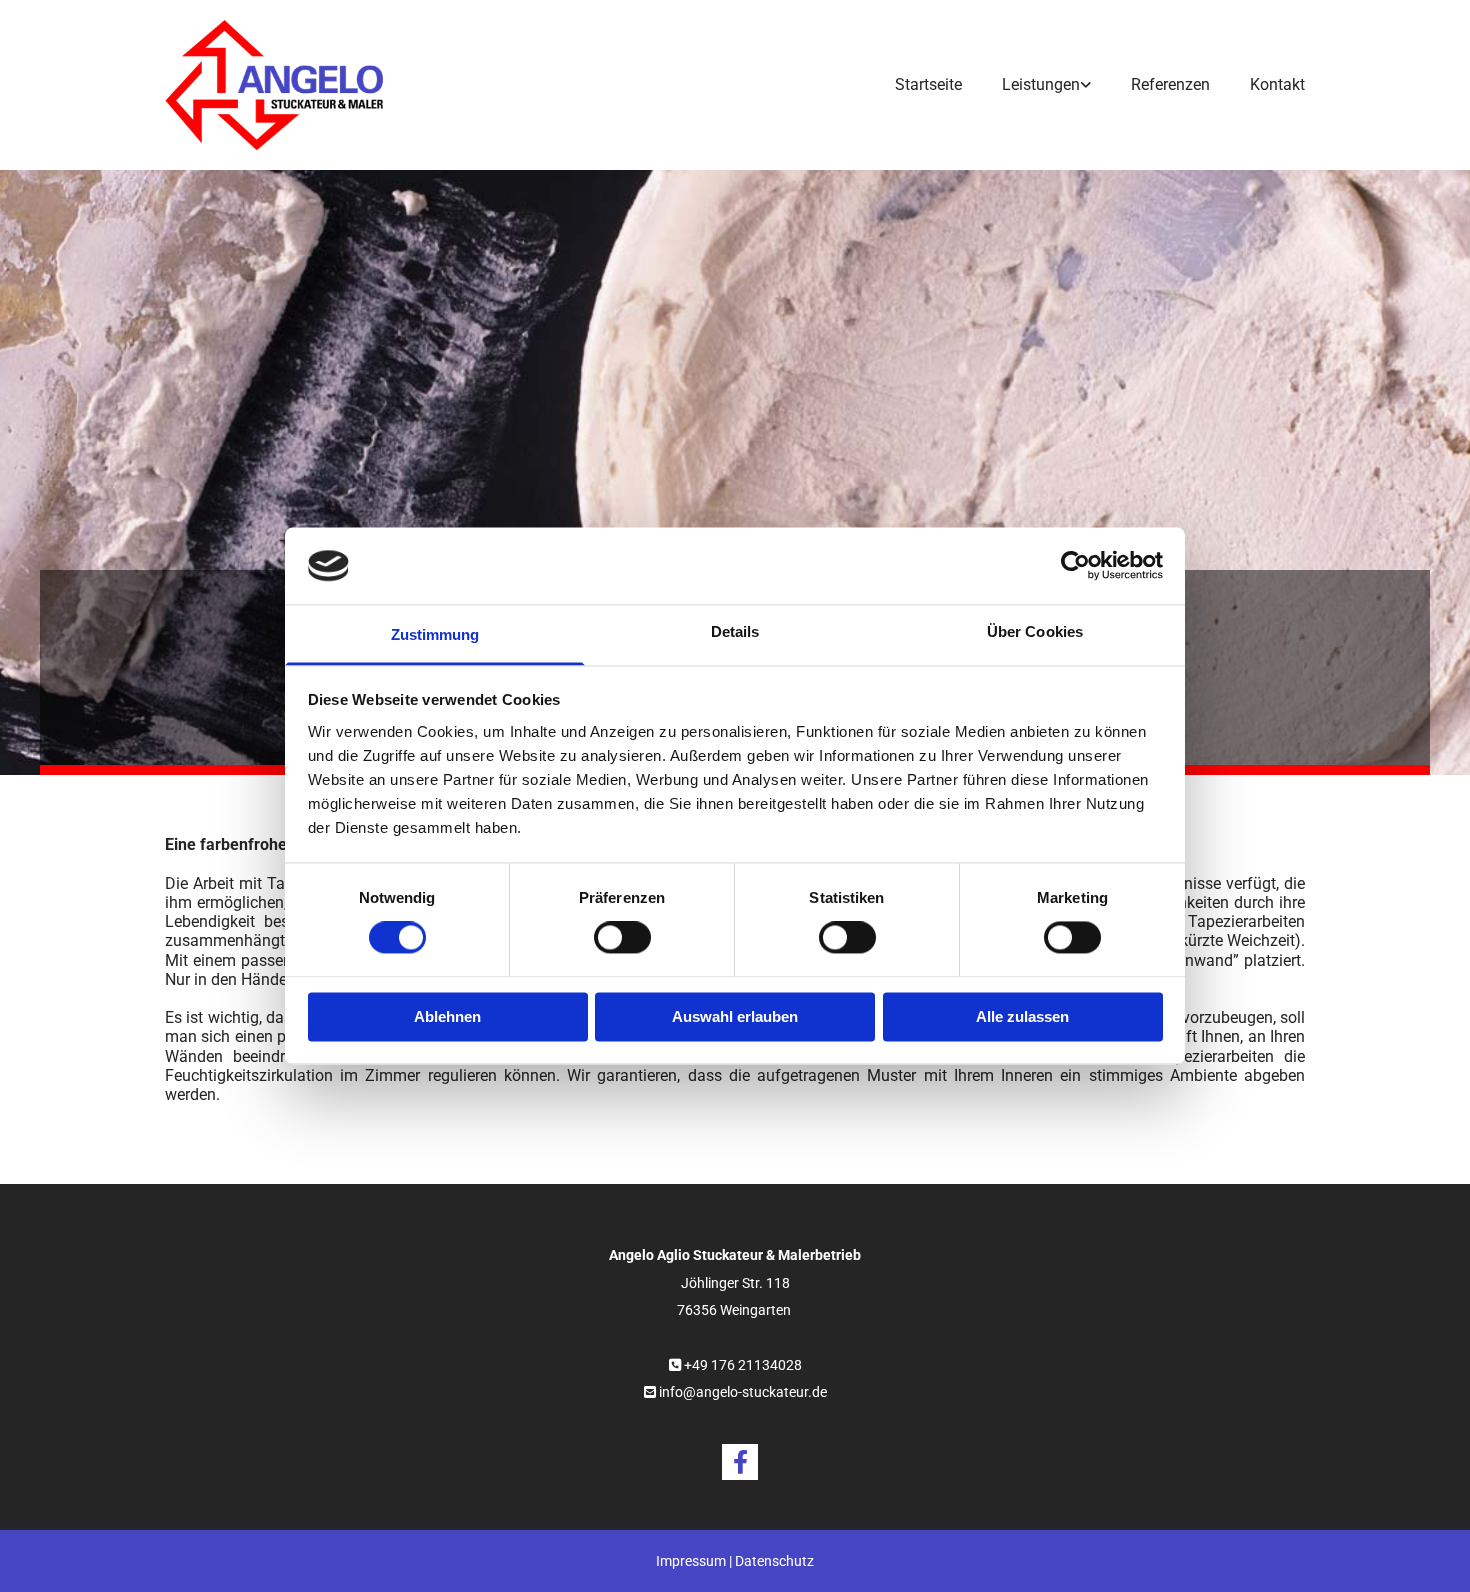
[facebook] (740, 1462)
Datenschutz (774, 1561)
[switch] (622, 938)
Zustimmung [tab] (435, 634)
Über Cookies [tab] (1035, 631)
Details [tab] (735, 631)
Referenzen (1170, 84)
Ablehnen (447, 1016)
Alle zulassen (1022, 1016)
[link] (1026, 84)
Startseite (928, 84)
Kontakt (1277, 84)
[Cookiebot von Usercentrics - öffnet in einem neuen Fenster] (1075, 566)
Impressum (691, 1561)
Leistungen (1041, 84)
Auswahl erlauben (735, 1016)
